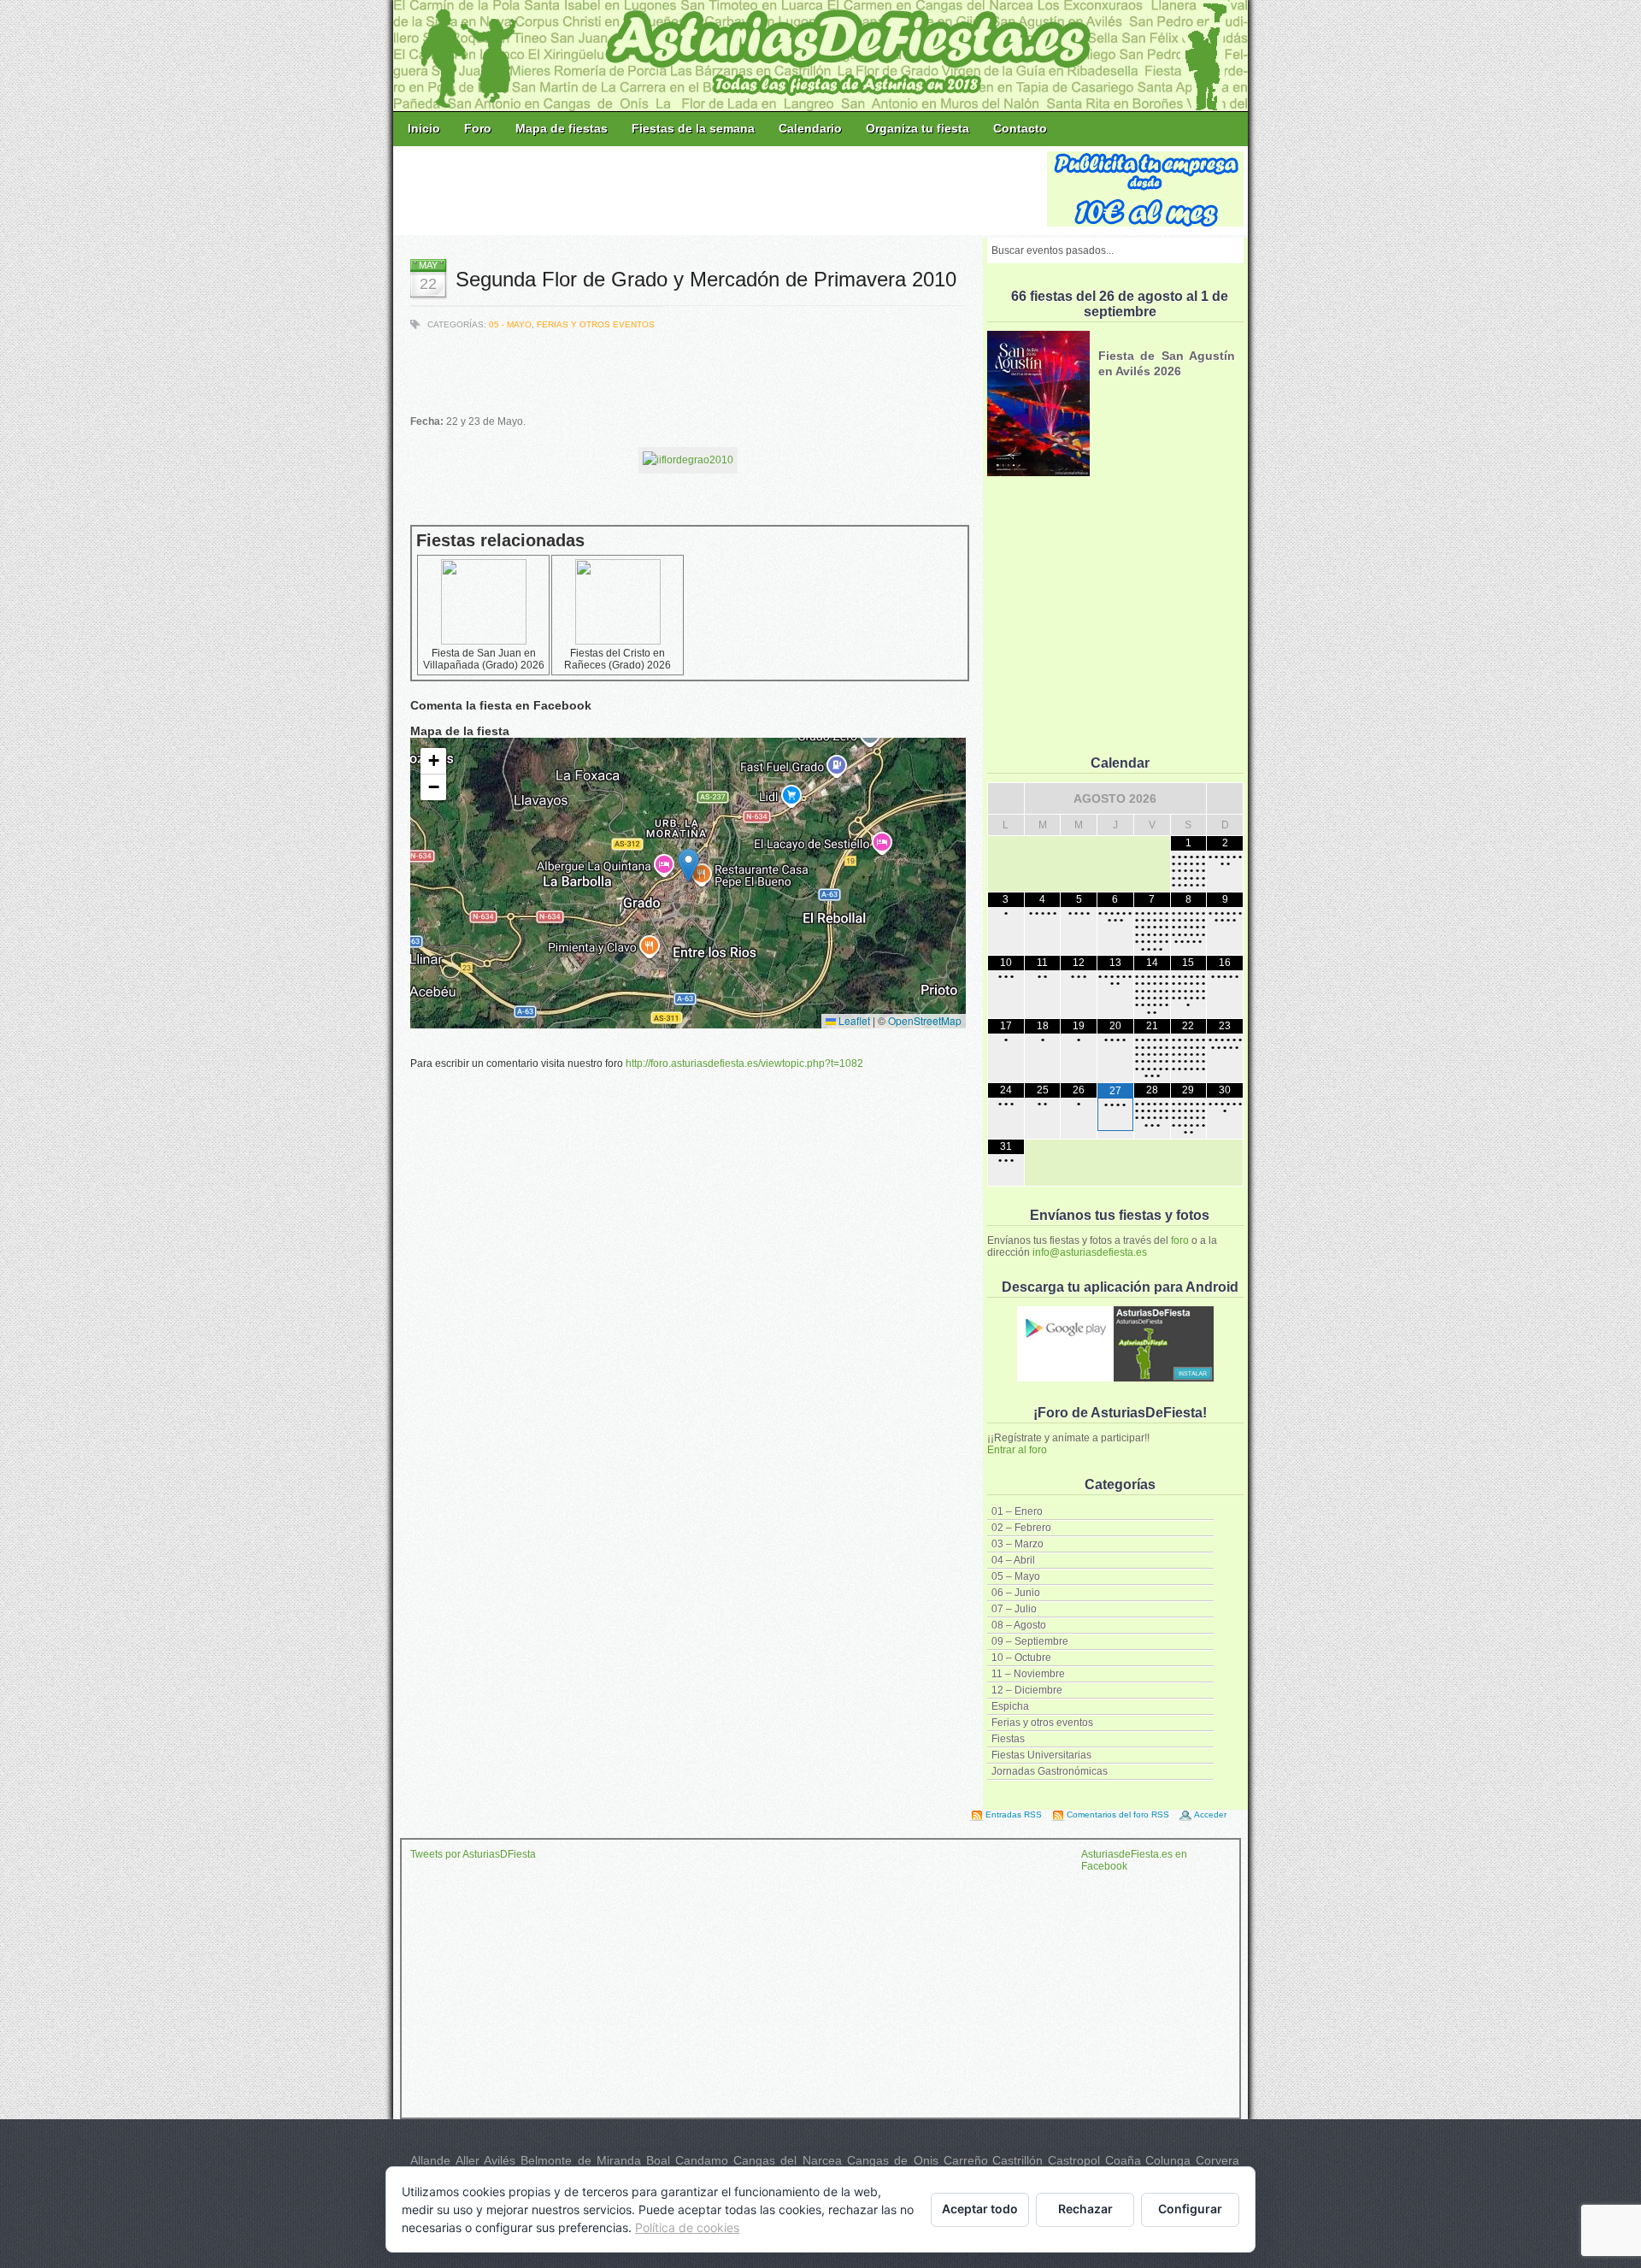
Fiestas (1008, 1739)
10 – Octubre (1021, 1658)
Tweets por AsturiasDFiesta (473, 1854)
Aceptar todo (980, 2209)
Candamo (702, 2160)
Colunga (1168, 2160)
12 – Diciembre (1027, 1690)
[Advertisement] (721, 190)
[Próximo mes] (1225, 798)
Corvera (1218, 2160)
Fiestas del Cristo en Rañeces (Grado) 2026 (618, 659)
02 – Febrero (1021, 1528)
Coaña (1123, 2160)
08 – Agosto (1019, 1625)
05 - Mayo (510, 324)
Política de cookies (687, 2227)
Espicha (1010, 1706)
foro (1180, 1240)
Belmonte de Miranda (581, 2160)
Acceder (1210, 1814)
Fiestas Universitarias (1041, 1755)
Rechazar (1085, 2209)
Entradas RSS (1014, 1814)
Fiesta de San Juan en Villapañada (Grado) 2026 (484, 659)
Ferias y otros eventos (1042, 1723)
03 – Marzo (1018, 1544)
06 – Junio (1016, 1593)
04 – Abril (1013, 1560)
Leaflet (853, 1020)
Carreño (966, 2160)
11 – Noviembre (1028, 1674)
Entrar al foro (1017, 1450)
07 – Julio (1014, 1609)
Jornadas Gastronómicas (1050, 1771)
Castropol (1074, 2160)
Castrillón (1018, 2160)
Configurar (1190, 2209)
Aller (468, 2160)
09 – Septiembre (1030, 1641)
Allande (430, 2160)
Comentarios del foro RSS (1118, 1814)
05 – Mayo (1016, 1576)
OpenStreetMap (925, 1020)
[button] (688, 866)
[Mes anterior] (1006, 798)
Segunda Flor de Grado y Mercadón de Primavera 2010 (706, 279)
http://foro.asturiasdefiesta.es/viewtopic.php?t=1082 (744, 1063)
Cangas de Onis (893, 2160)
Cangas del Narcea (788, 2160)
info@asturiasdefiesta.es (1090, 1252)
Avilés (500, 2160)
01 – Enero (1017, 1511)
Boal (658, 2160)
